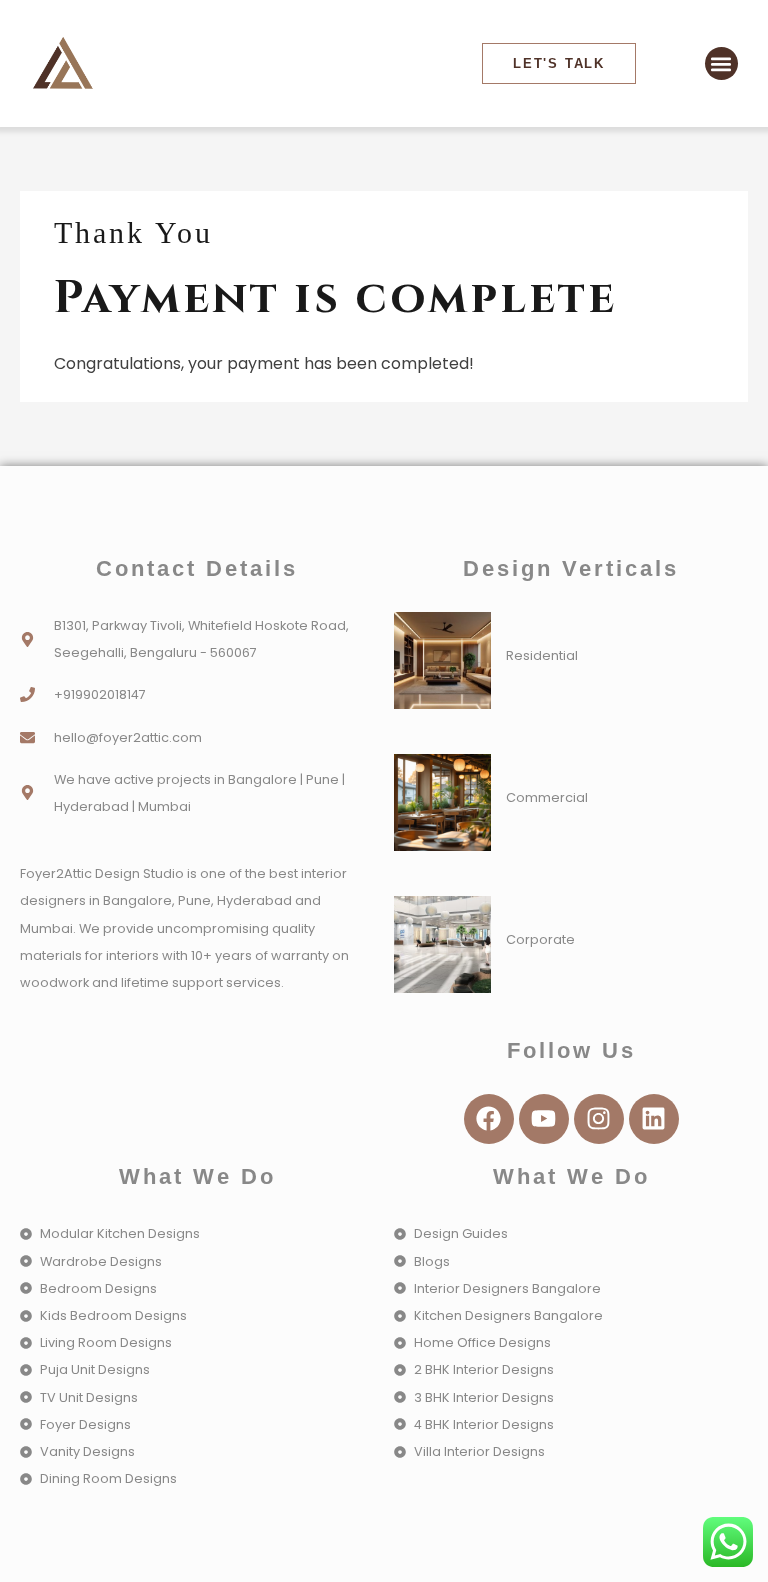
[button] (721, 63)
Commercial (547, 797)
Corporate (540, 939)
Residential (542, 655)
